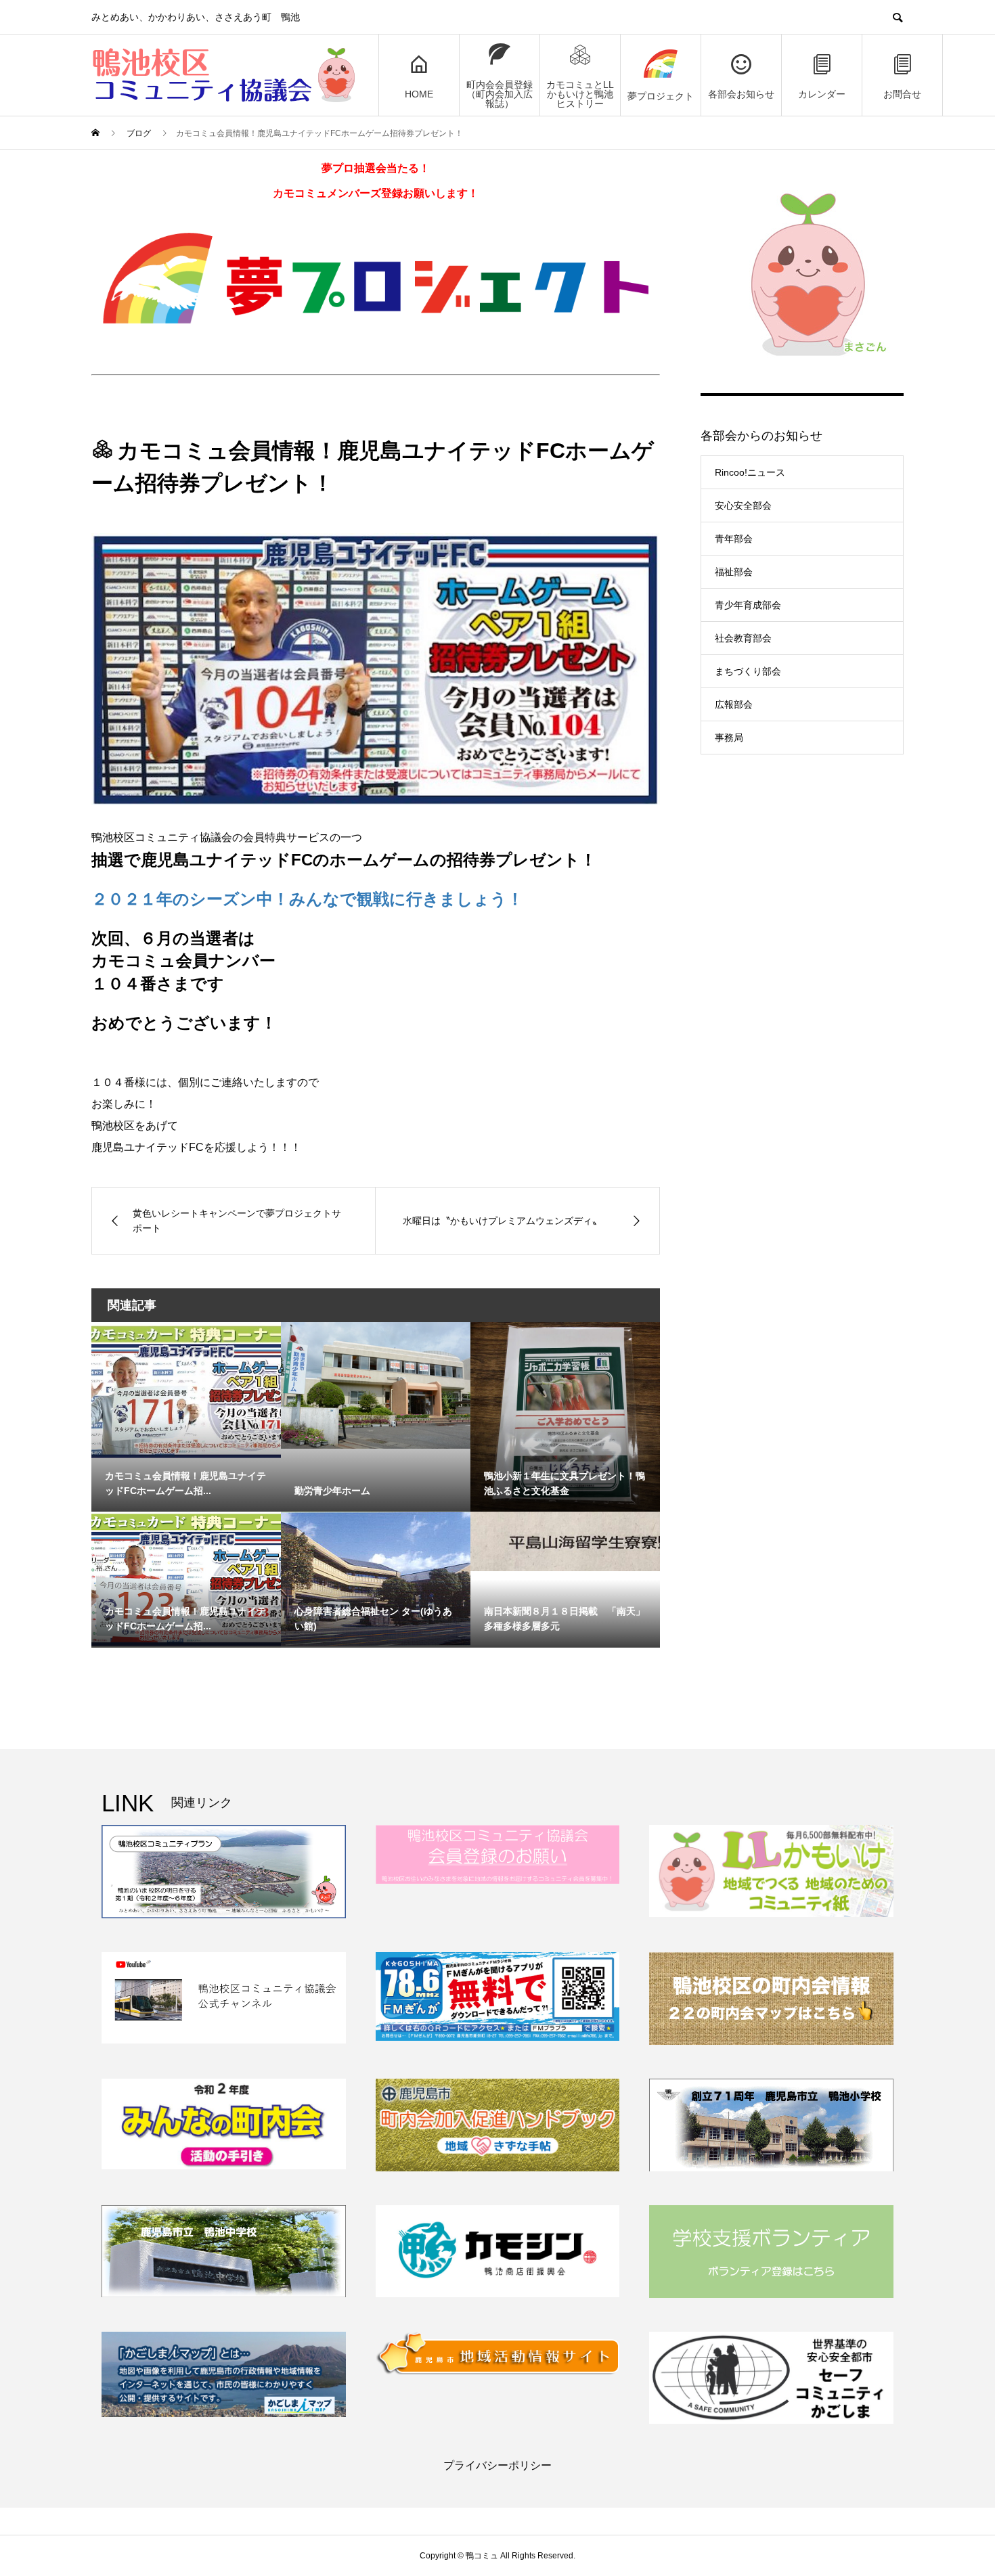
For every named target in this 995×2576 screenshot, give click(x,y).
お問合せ (902, 94)
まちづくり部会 (748, 671)
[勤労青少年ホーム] (376, 1385)
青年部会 (734, 539)
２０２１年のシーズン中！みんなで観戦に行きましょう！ (307, 899)
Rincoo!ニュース (750, 472)
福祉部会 (734, 572)
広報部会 (734, 704)
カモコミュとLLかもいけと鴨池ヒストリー (580, 94)
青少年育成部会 (748, 605)
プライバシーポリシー (497, 2465)
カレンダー (822, 94)
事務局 (729, 738)
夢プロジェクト (661, 96)
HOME (419, 94)
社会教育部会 (743, 638)
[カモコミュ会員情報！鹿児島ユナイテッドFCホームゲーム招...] (186, 1390)
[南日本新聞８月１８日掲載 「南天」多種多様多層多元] (565, 1541)
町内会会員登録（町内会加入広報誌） (500, 94)
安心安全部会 (743, 505)
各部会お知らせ (741, 94)
